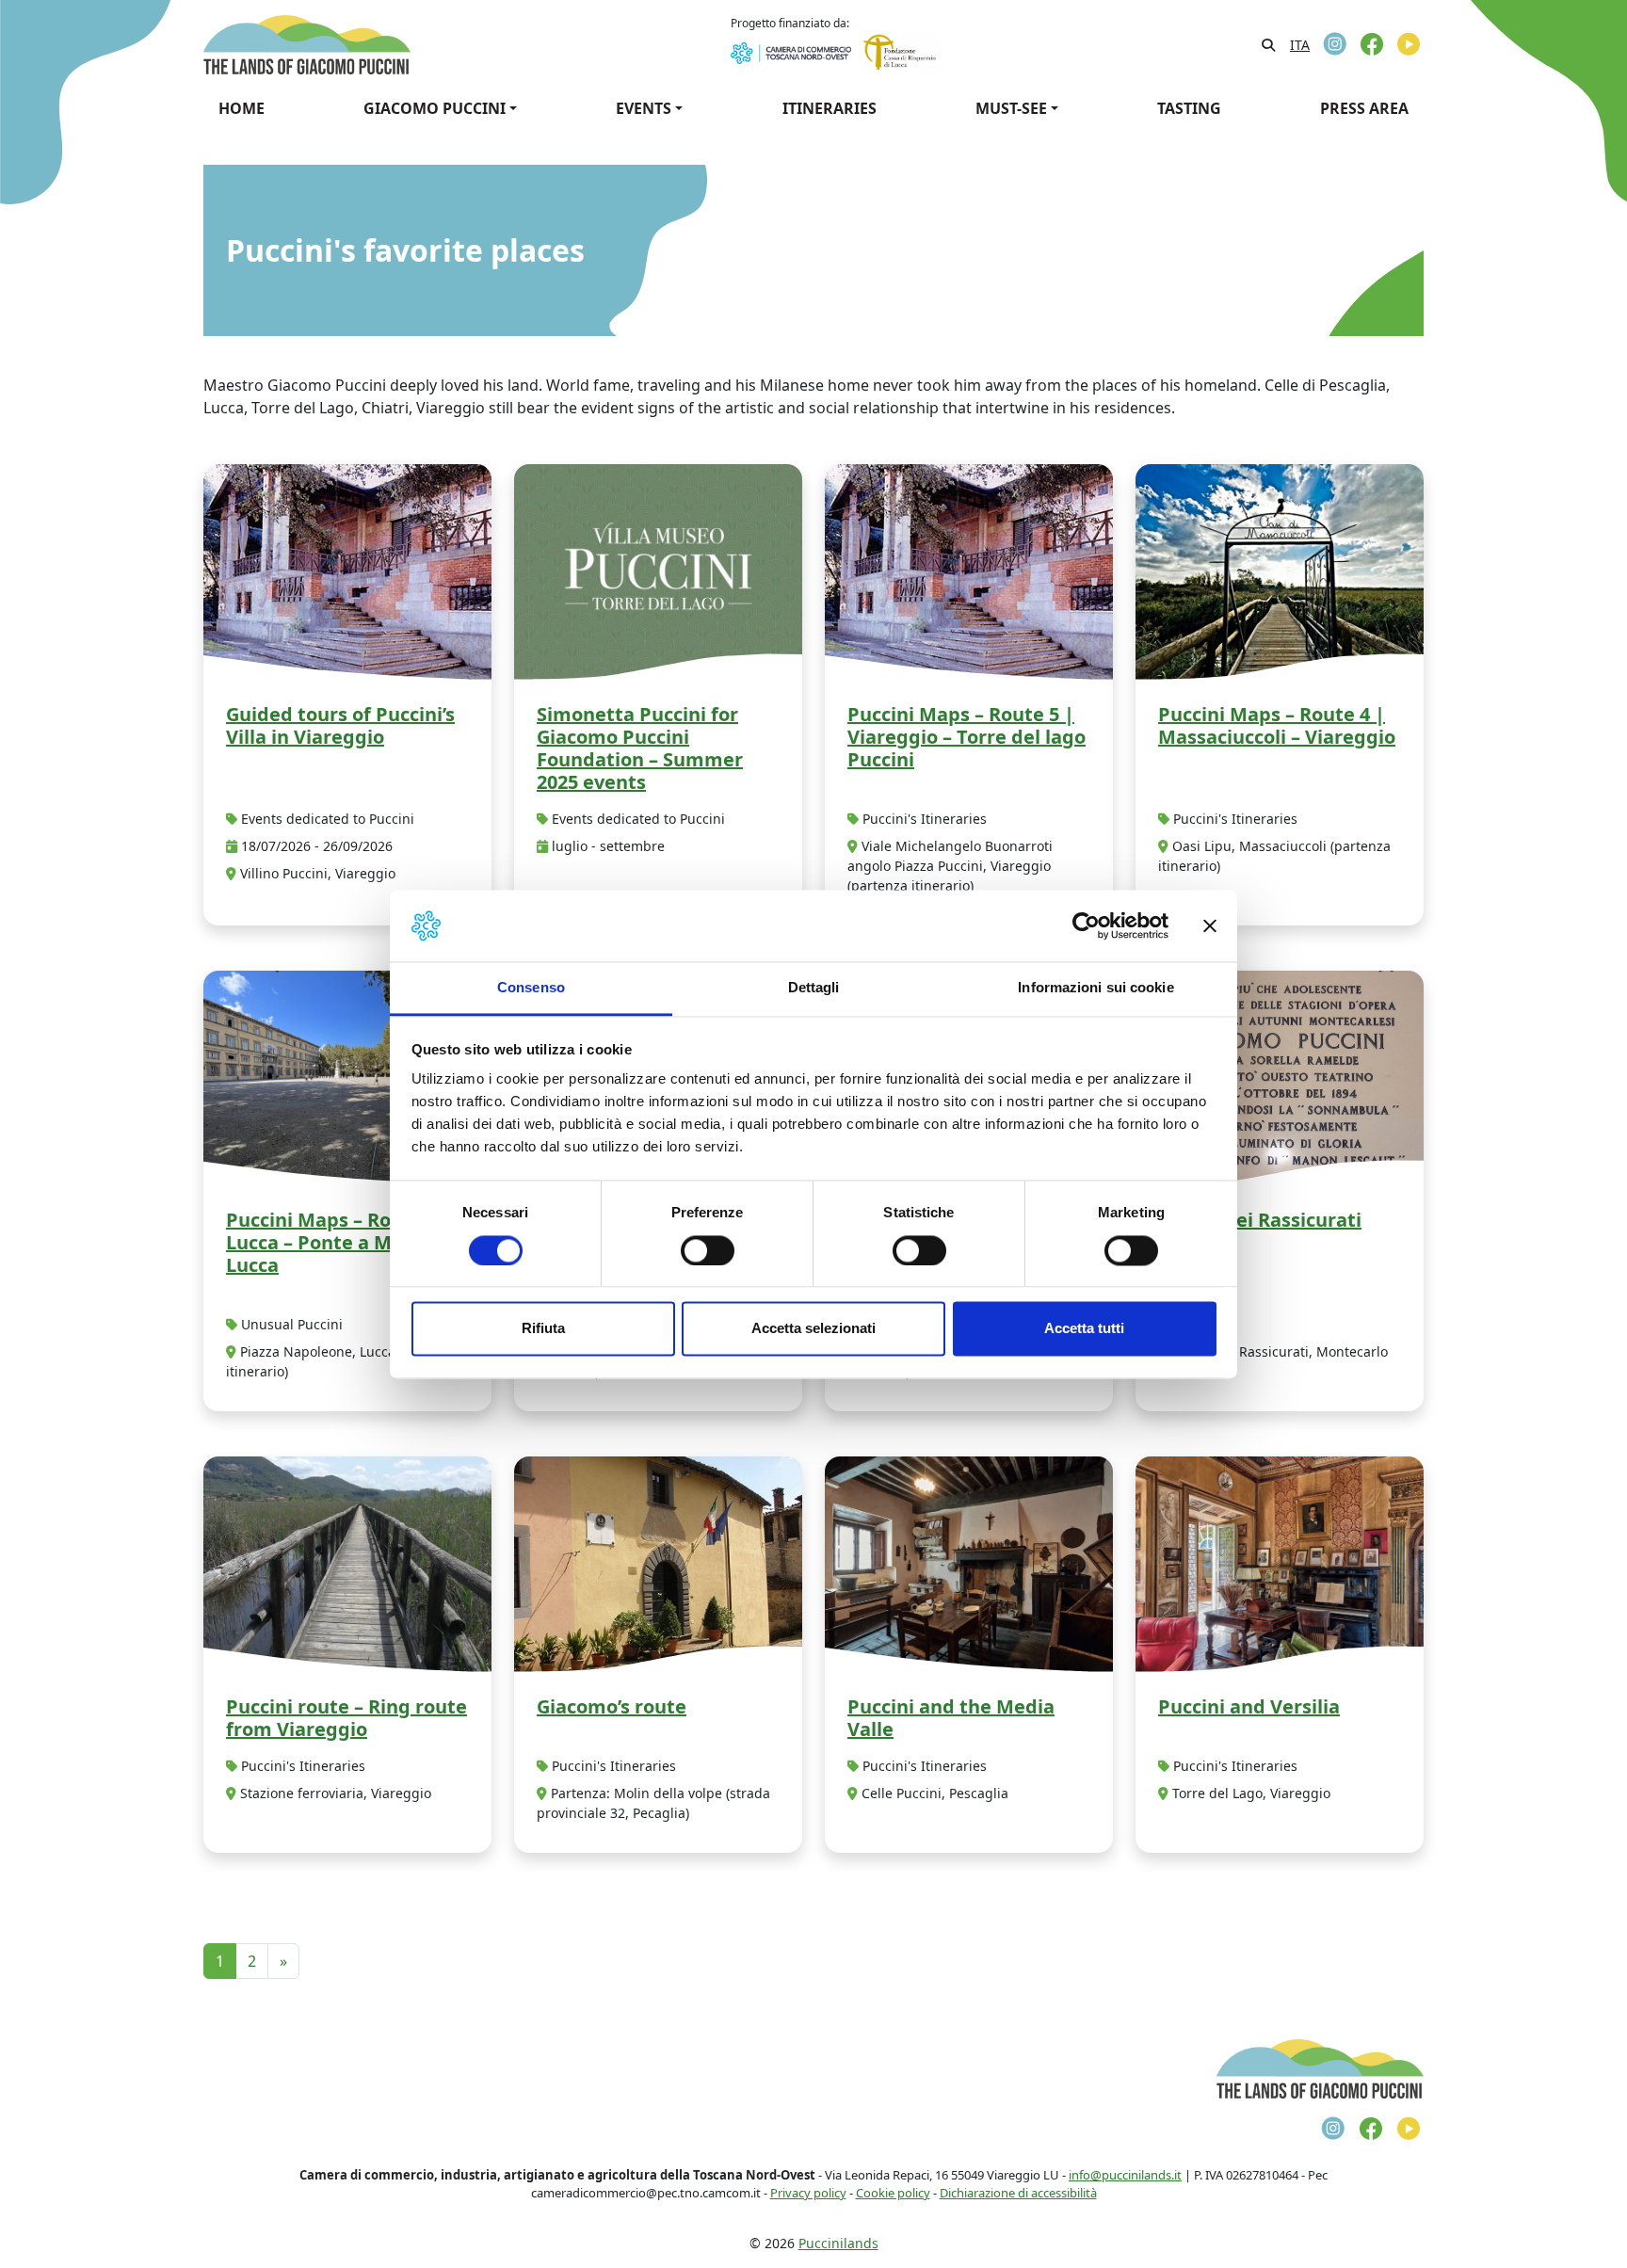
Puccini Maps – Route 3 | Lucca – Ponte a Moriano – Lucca (346, 1242)
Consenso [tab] (531, 988)
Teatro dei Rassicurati (1260, 1220)
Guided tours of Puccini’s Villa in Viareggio (340, 725)
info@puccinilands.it (1125, 2175)
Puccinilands (838, 2243)
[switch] (708, 1250)
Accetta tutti (1084, 1329)
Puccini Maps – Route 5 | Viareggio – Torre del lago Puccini (967, 737)
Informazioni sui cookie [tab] (1095, 988)
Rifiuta (543, 1329)
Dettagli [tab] (814, 988)
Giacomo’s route (612, 1706)
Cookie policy (893, 2193)
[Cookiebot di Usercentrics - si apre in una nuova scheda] (1086, 925)
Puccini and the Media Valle (951, 1718)
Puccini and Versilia (1249, 1706)
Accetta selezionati (813, 1329)
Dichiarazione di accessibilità (1018, 2193)
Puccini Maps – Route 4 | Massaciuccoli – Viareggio (1277, 725)
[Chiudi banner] (1210, 925)
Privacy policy (808, 2193)
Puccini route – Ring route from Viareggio (346, 1718)
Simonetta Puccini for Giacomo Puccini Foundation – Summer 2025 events (640, 748)
